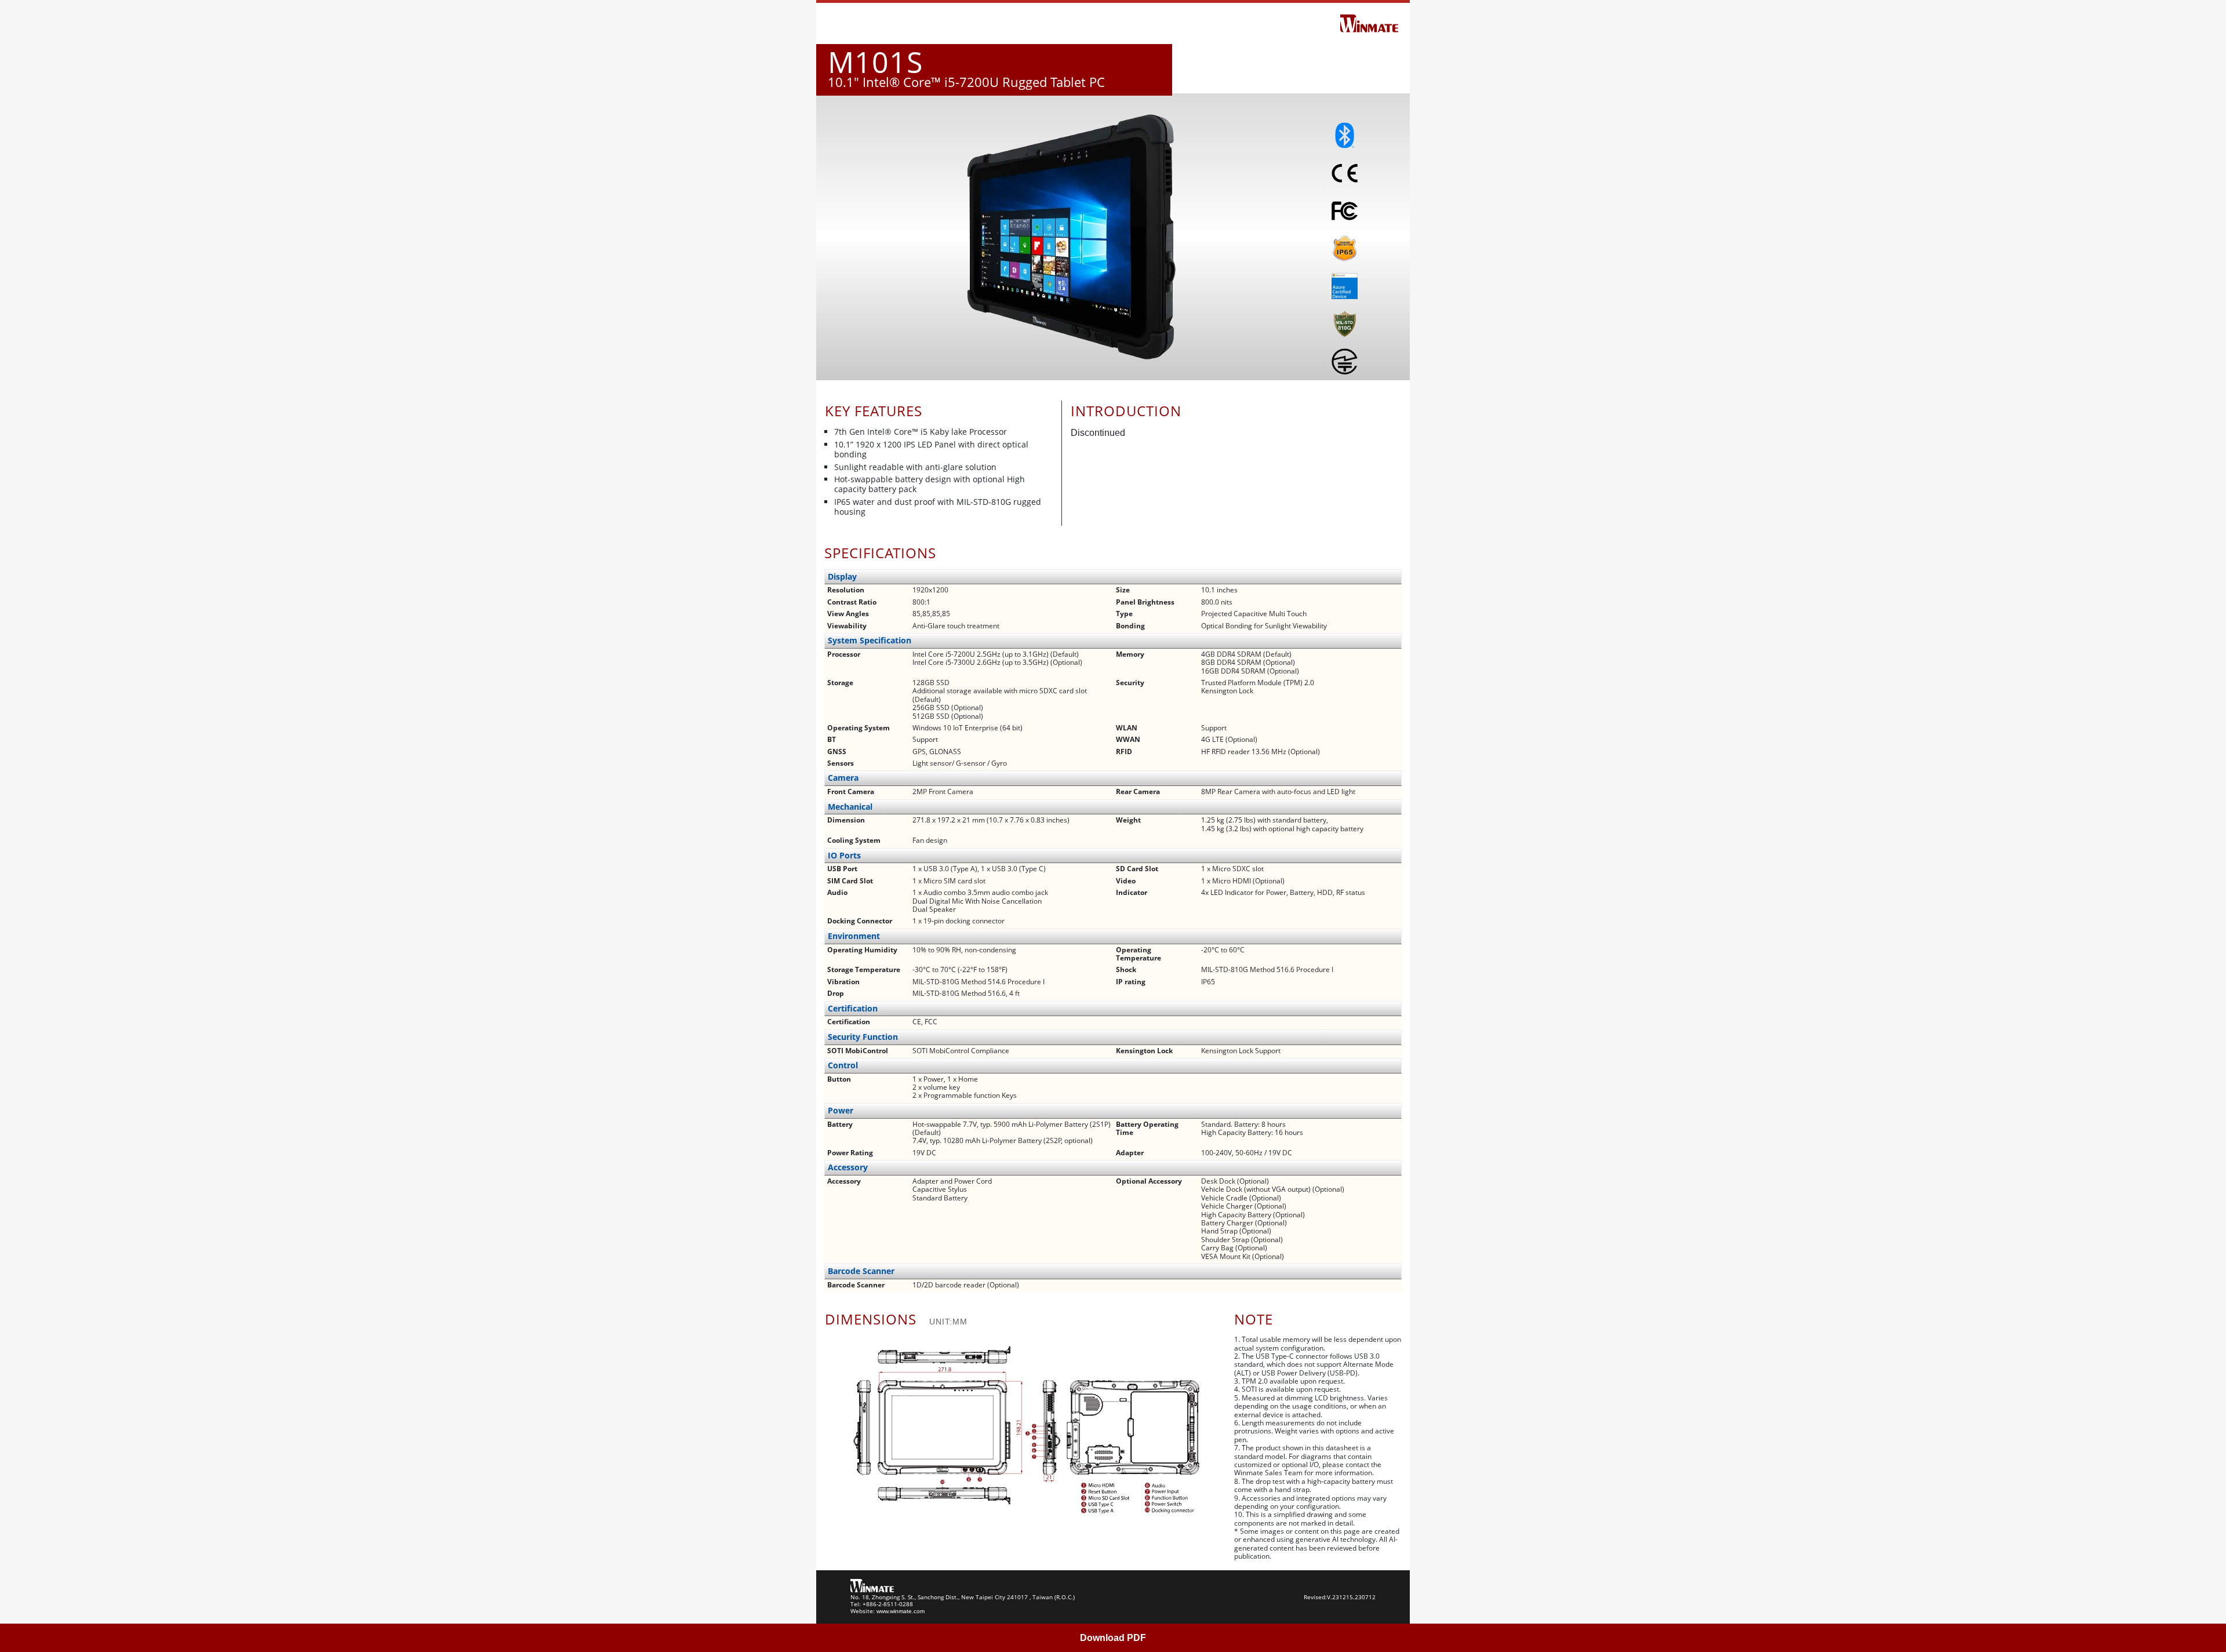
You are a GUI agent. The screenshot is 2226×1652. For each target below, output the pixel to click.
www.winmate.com (901, 1611)
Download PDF (1113, 1638)
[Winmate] (1369, 23)
